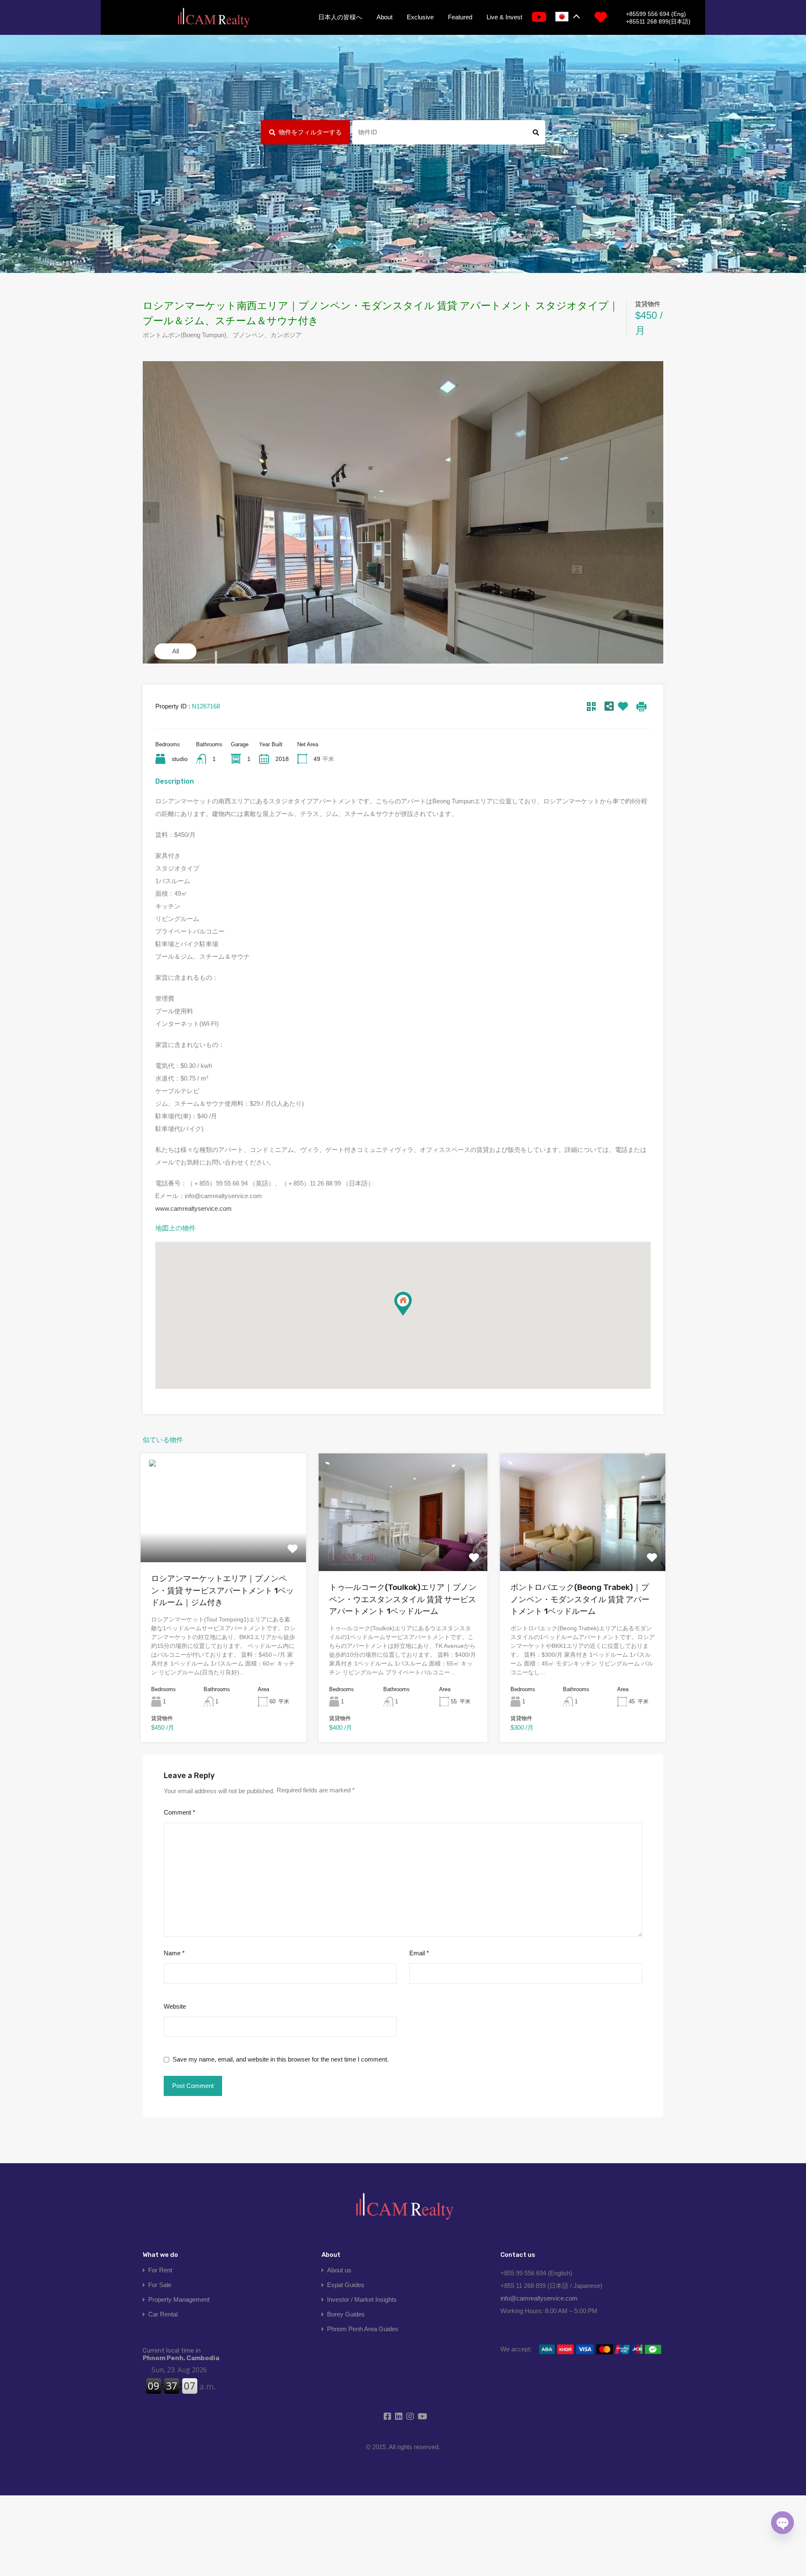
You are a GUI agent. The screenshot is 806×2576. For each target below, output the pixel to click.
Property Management (179, 2299)
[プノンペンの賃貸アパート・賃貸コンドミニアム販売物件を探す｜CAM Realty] (213, 18)
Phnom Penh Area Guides (363, 2329)
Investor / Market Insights (362, 2299)
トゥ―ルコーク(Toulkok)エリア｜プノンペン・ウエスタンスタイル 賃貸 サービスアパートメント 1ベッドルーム (403, 1599)
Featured (460, 17)
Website (175, 2006)
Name (174, 1953)
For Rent (160, 2270)
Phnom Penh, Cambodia (181, 2354)
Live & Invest (504, 17)
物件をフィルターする (310, 132)
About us (339, 2270)
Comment (179, 1812)
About (385, 17)
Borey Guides (346, 2314)
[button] (403, 1304)
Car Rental (163, 2314)
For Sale (160, 2285)
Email (419, 1953)
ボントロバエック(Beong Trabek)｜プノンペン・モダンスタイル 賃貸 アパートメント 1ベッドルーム (580, 1599)
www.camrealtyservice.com (194, 1208)
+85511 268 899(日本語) (658, 21)
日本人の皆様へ (340, 17)
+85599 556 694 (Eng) (656, 14)
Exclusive (420, 17)
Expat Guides (346, 2285)
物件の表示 (223, 1540)
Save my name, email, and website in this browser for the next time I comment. (281, 2059)
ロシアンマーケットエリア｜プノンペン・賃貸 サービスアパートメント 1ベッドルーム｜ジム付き (222, 1590)
